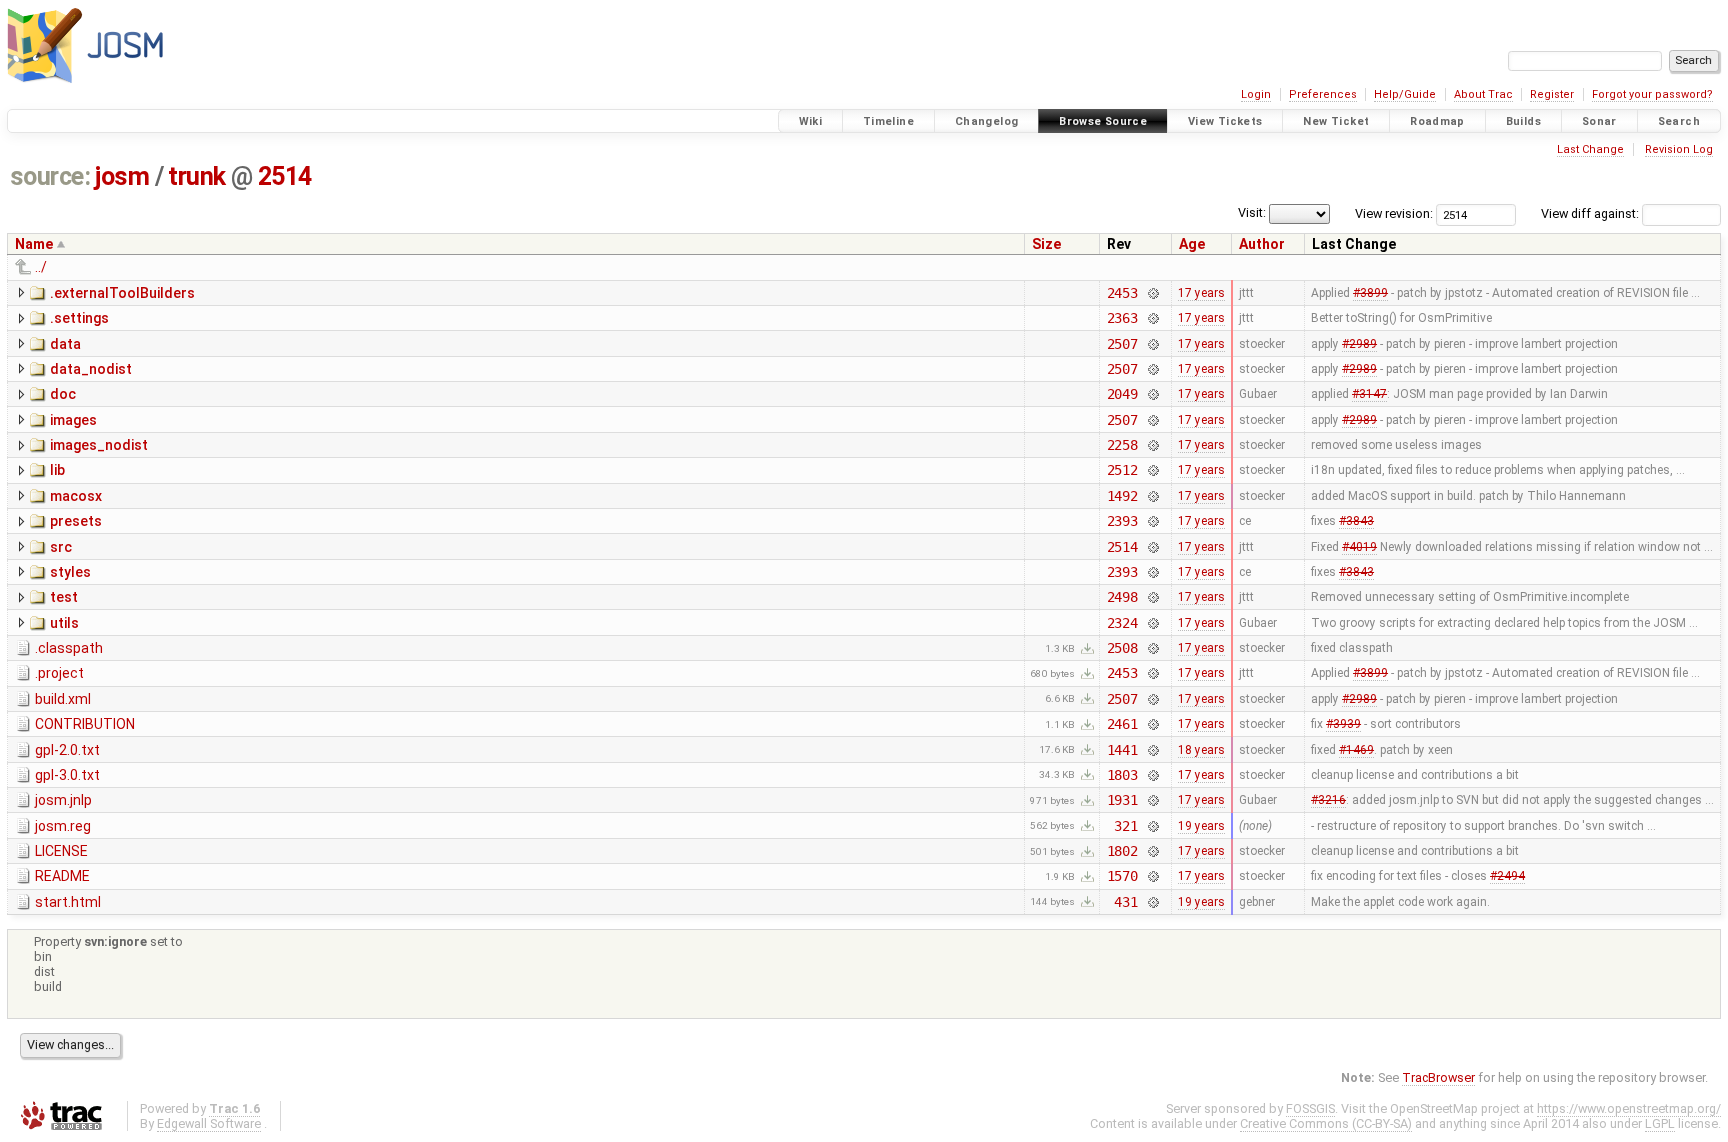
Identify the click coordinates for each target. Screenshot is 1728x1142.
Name (34, 244)
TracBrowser (1438, 1077)
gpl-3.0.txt (67, 775)
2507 (1122, 344)
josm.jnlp (63, 800)
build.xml (63, 699)
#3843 (1356, 521)
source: (50, 176)
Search (1679, 121)
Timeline (888, 121)
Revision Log (1679, 149)
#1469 (1356, 750)
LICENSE (61, 851)
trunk (197, 176)
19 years (1201, 826)
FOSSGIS (1310, 1108)
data (65, 344)
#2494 (1507, 876)
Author (1262, 244)
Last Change (1590, 149)
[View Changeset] (1152, 293)
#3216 (1328, 800)
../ (41, 267)
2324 (1122, 623)
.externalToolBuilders (122, 293)
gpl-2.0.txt (67, 750)
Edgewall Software (209, 1123)
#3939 (1343, 724)
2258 (1122, 445)
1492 (1122, 496)
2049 (1122, 394)
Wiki (811, 121)
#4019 (1359, 547)
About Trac (1483, 94)
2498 (1122, 597)
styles (70, 572)
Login (1256, 94)
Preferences (1323, 94)
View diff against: (1591, 213)
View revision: (1394, 213)
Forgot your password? (1652, 94)
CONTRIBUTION (85, 724)
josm (122, 176)
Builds (1523, 121)
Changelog (986, 121)
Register (1552, 94)
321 (1126, 826)
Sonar (1599, 121)
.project (59, 673)
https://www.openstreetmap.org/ (1629, 1108)
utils (64, 623)
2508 (1122, 648)
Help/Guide (1405, 94)
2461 (1122, 724)
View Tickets (1225, 121)
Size (1046, 244)
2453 (1122, 293)
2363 (1122, 318)
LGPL (1660, 1123)
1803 (1122, 775)
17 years (1201, 293)
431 (1126, 902)
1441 (1122, 750)
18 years (1201, 750)
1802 (1122, 851)
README (62, 876)
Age (1192, 244)
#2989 (1359, 344)
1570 (1122, 876)
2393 (1122, 521)
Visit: (1252, 212)
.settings (79, 318)
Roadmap (1437, 121)
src (61, 547)
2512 (1122, 470)
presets (76, 521)
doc (63, 394)
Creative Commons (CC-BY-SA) (1326, 1123)
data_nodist (91, 369)
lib (57, 470)
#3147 (1369, 394)
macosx (76, 496)
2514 (285, 176)
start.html (68, 902)
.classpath (69, 648)
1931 (1122, 800)
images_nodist (99, 445)
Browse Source (1103, 121)
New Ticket (1336, 121)
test (64, 597)
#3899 (1370, 293)
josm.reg (63, 826)
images (73, 420)
